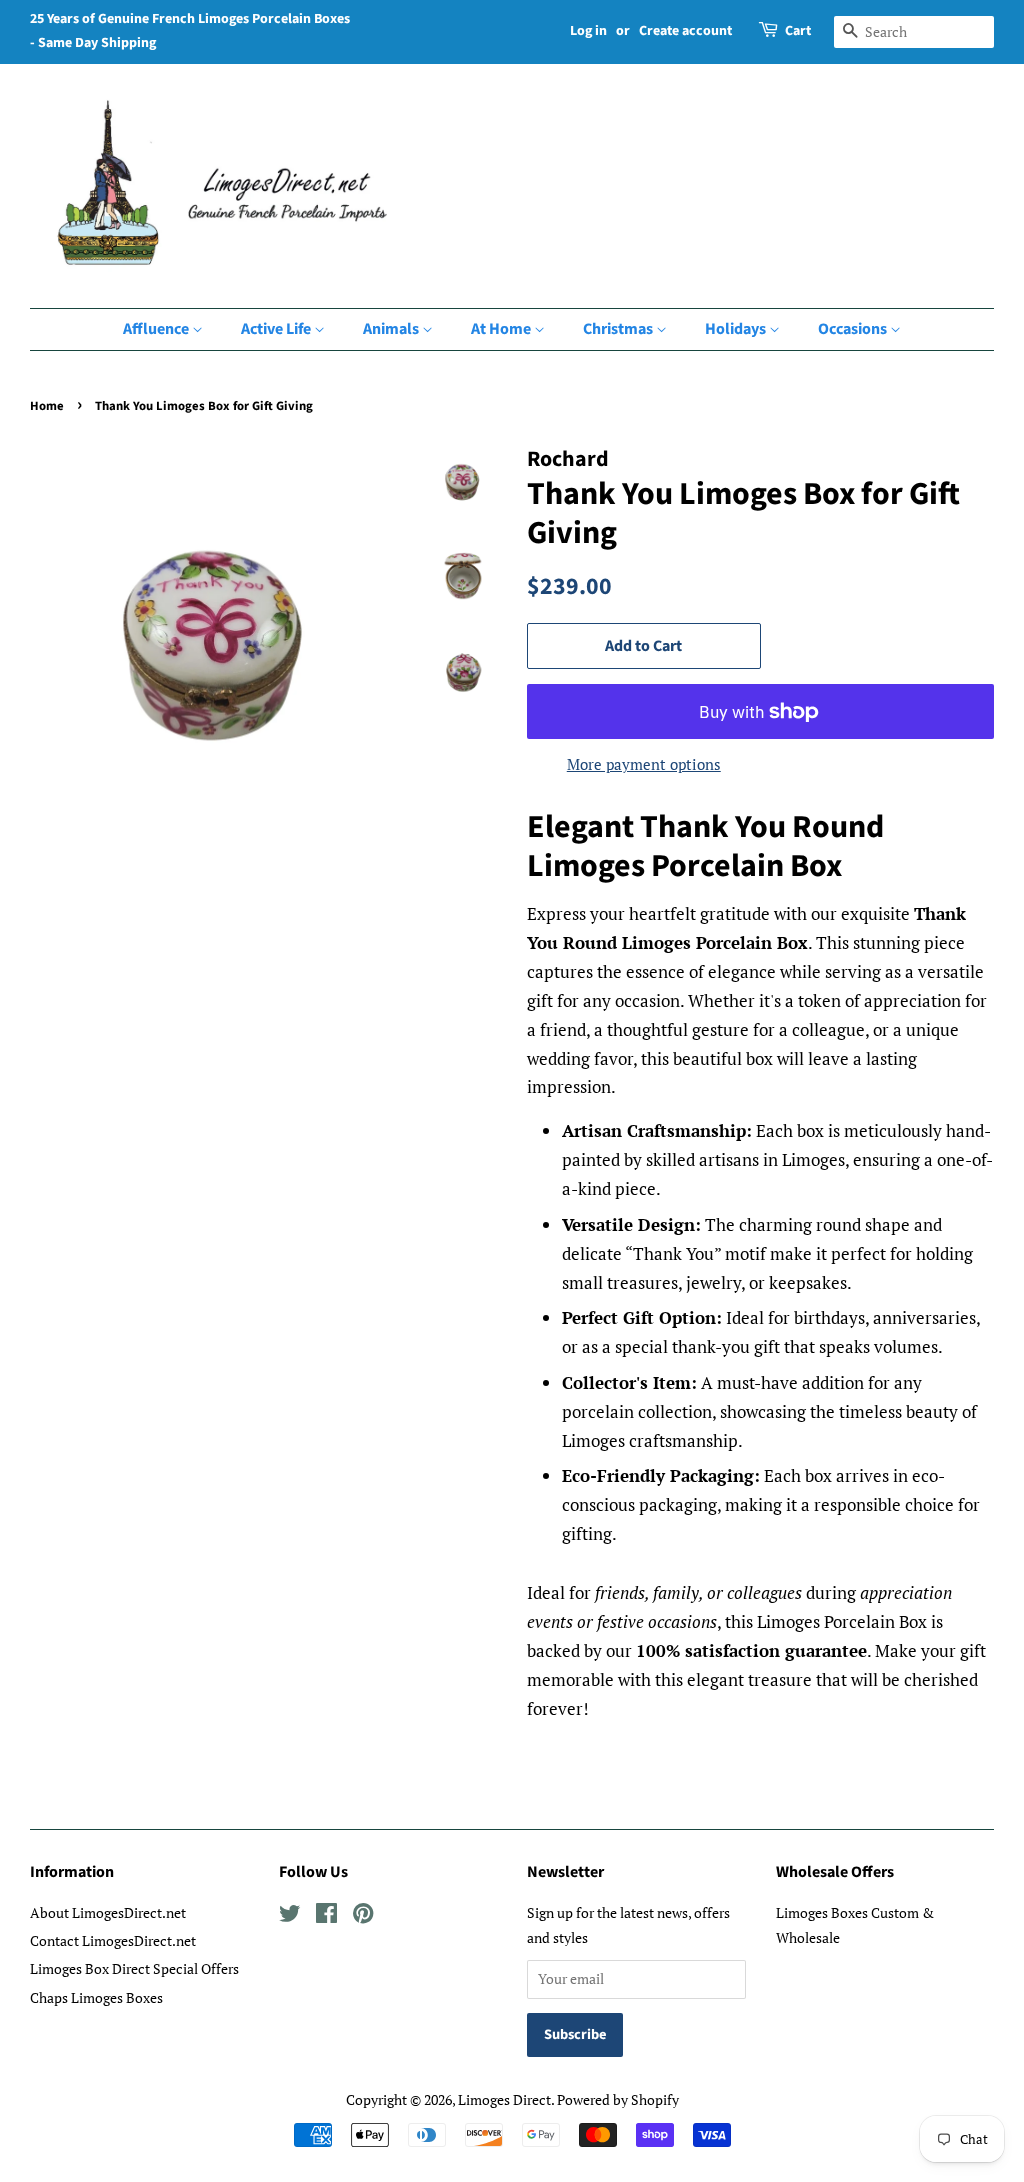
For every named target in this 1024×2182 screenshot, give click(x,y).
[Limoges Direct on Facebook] (326, 1916)
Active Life (277, 329)
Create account (685, 31)
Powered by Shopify (618, 2099)
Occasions (854, 329)
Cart (798, 31)
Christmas (619, 329)
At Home (502, 329)
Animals (392, 329)
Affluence (157, 329)
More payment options (644, 764)
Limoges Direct (504, 2099)
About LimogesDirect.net (108, 1912)
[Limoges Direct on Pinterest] (363, 1916)
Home (47, 406)
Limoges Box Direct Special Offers (134, 1968)
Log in (588, 31)
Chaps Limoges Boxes (96, 1997)
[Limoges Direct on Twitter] (290, 1916)
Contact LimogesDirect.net (113, 1940)
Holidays (737, 329)
